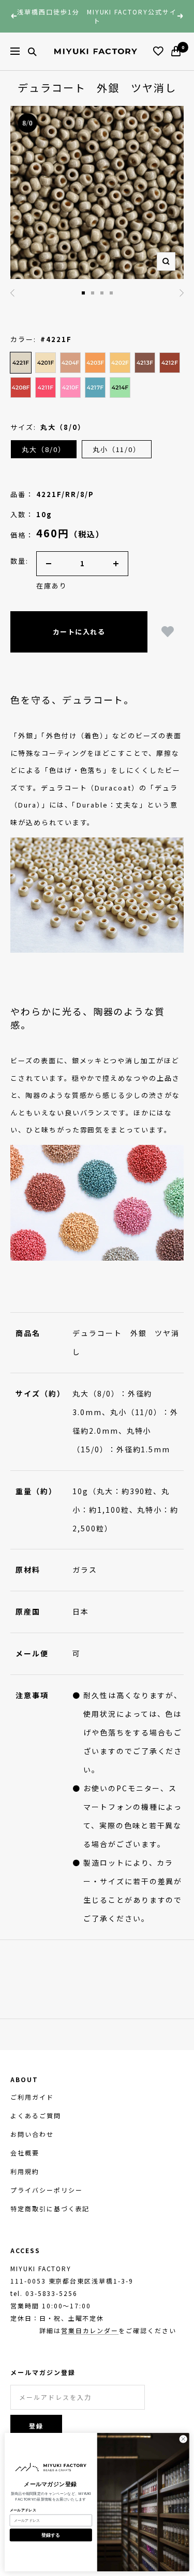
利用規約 (25, 2171)
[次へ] (182, 293)
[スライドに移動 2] (83, 293)
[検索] (32, 51)
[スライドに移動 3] (93, 293)
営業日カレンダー (90, 2330)
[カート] (176, 51)
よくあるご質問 (36, 2115)
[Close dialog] (183, 2439)
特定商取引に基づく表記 (50, 2208)
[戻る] (12, 293)
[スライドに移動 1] (111, 293)
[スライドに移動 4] (102, 293)
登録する (51, 2535)
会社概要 (25, 2153)
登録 (36, 2426)
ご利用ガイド (32, 2097)
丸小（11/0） (117, 449)
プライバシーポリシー (47, 2190)
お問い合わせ (32, 2134)
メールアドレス (23, 2510)
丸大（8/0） (44, 449)
